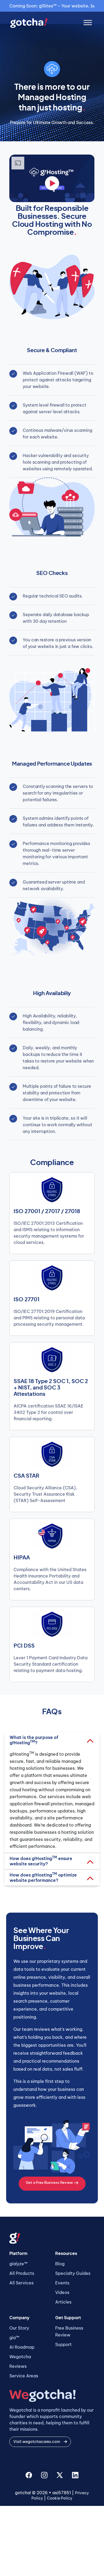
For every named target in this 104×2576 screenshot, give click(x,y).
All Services (21, 2283)
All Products (22, 2273)
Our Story (19, 2328)
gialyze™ (18, 2264)
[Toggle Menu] (88, 23)
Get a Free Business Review (50, 2182)
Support (63, 2344)
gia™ (14, 2338)
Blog (60, 2264)
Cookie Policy (60, 2498)
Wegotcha (20, 2357)
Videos (62, 2292)
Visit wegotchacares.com (37, 2442)
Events (62, 2283)
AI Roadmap (22, 2347)
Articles (63, 2302)
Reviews (18, 2366)
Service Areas (24, 2376)
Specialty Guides (73, 2273)
